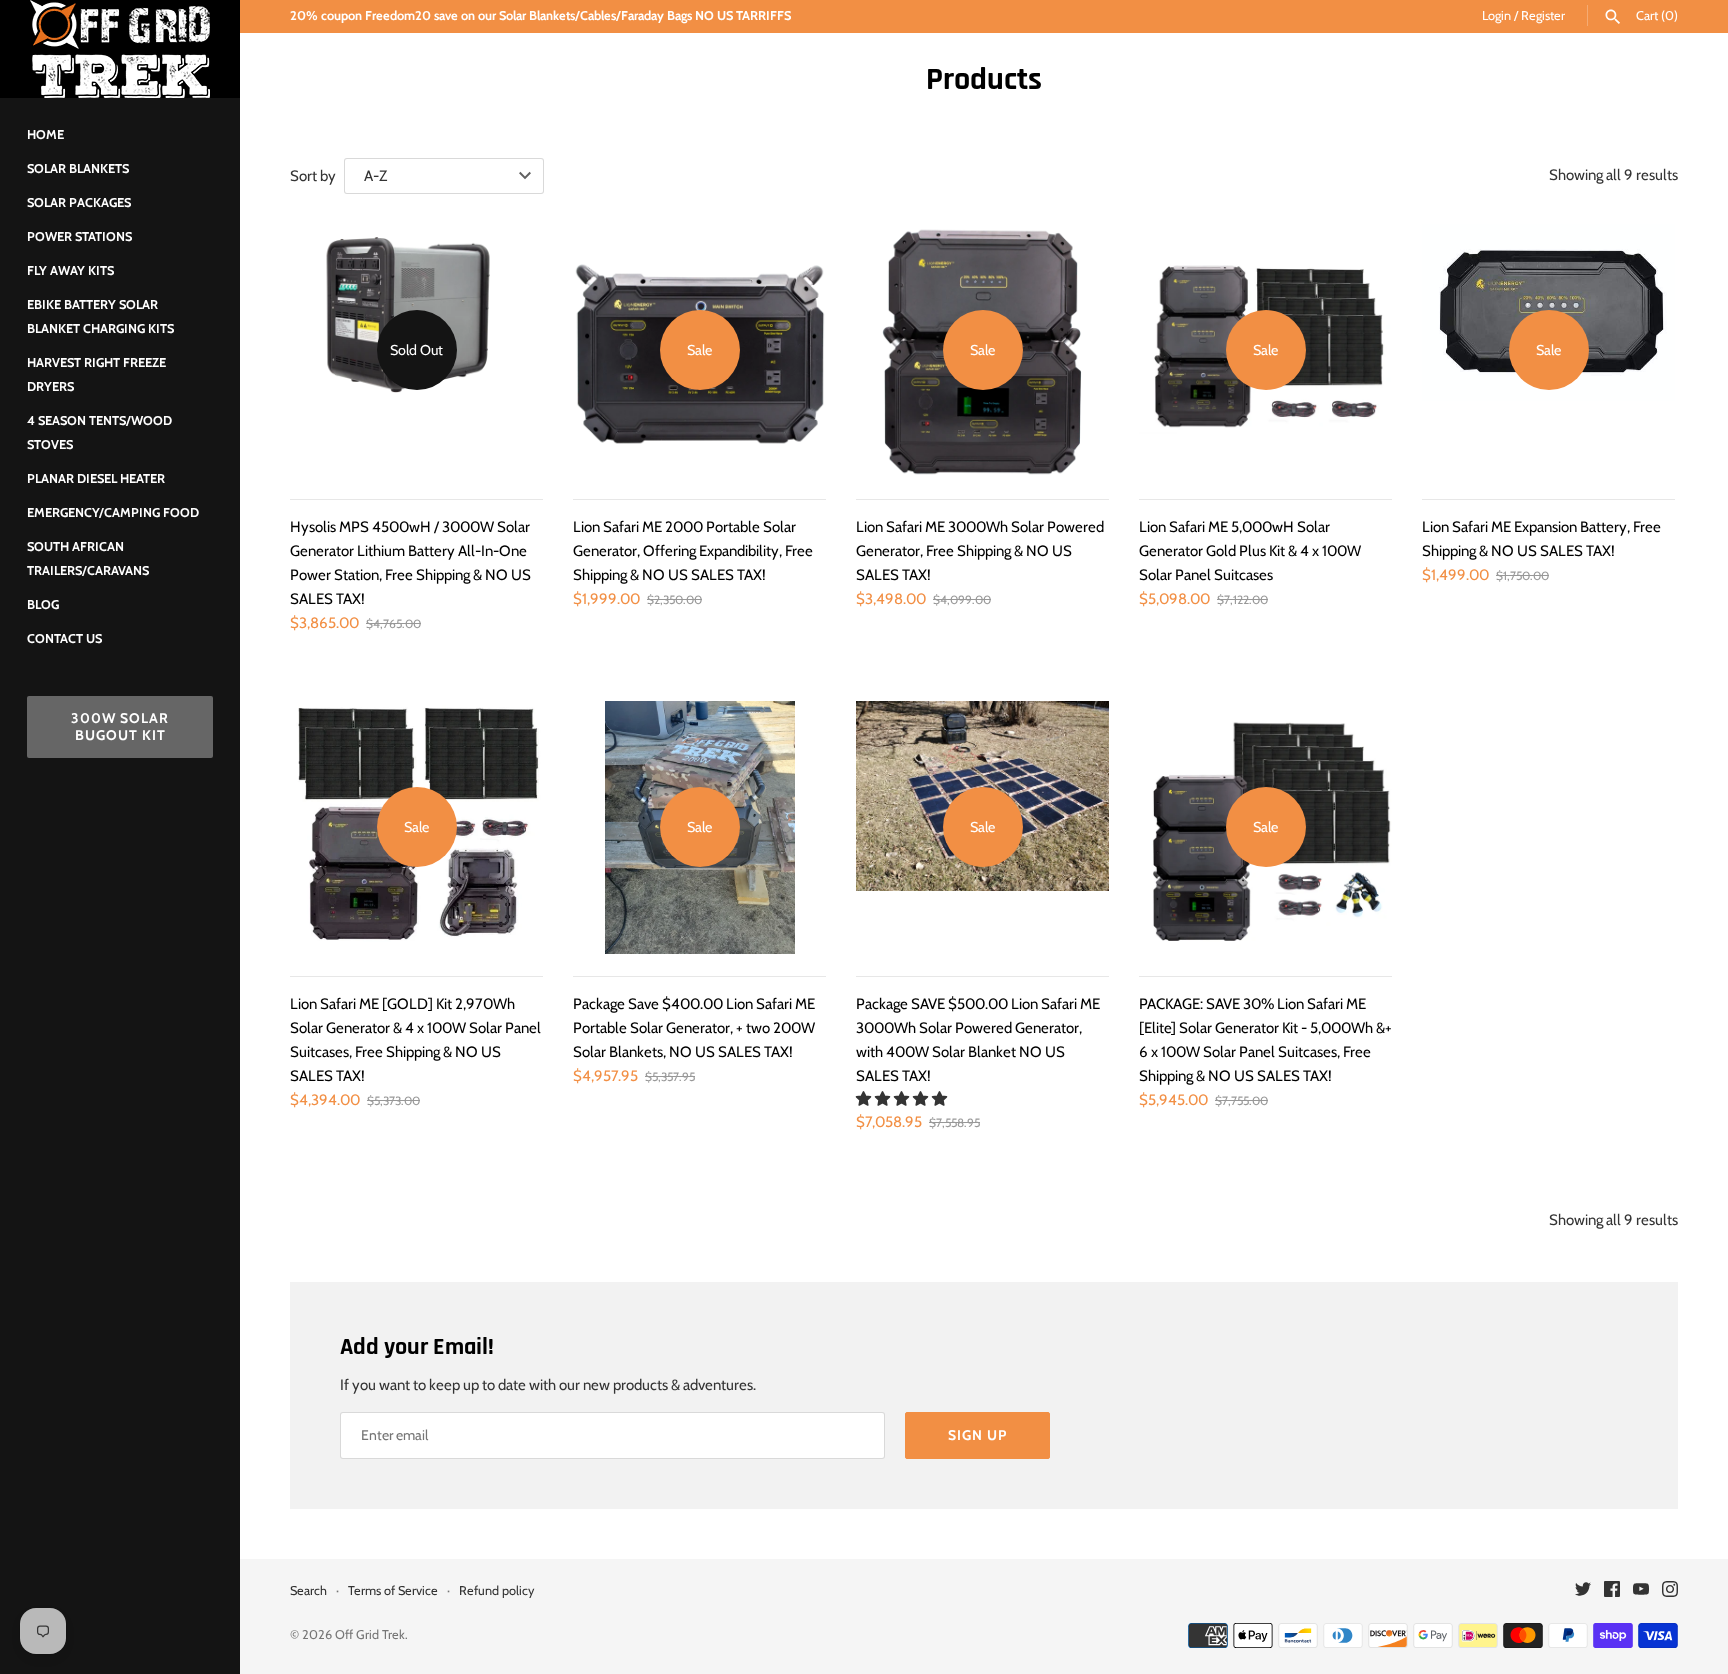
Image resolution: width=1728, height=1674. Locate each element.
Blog (43, 604)
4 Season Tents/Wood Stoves (99, 432)
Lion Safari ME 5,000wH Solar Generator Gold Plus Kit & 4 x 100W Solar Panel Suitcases (1250, 551)
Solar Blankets (78, 168)
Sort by (313, 176)
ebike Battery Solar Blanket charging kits (100, 316)
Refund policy (496, 1590)
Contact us (64, 638)
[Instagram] (1670, 1591)
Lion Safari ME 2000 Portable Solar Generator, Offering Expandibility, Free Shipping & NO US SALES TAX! (693, 551)
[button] (903, 1099)
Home (45, 134)
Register (1543, 15)
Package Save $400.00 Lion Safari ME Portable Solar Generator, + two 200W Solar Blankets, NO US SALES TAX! (694, 1028)
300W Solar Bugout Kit (120, 726)
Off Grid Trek (370, 1634)
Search (308, 1590)
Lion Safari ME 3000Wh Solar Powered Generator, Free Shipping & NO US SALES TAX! (980, 551)
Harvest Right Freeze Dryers (96, 374)
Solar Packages (79, 202)
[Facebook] (1612, 1591)
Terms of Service (393, 1590)
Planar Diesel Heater (96, 478)
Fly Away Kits (70, 270)
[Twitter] (1583, 1591)
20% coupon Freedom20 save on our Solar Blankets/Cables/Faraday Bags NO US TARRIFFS (540, 15)
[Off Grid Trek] (120, 49)
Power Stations (79, 236)
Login (1496, 15)
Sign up (977, 1435)
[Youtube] (1641, 1591)
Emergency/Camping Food (113, 512)
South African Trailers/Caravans (88, 558)
